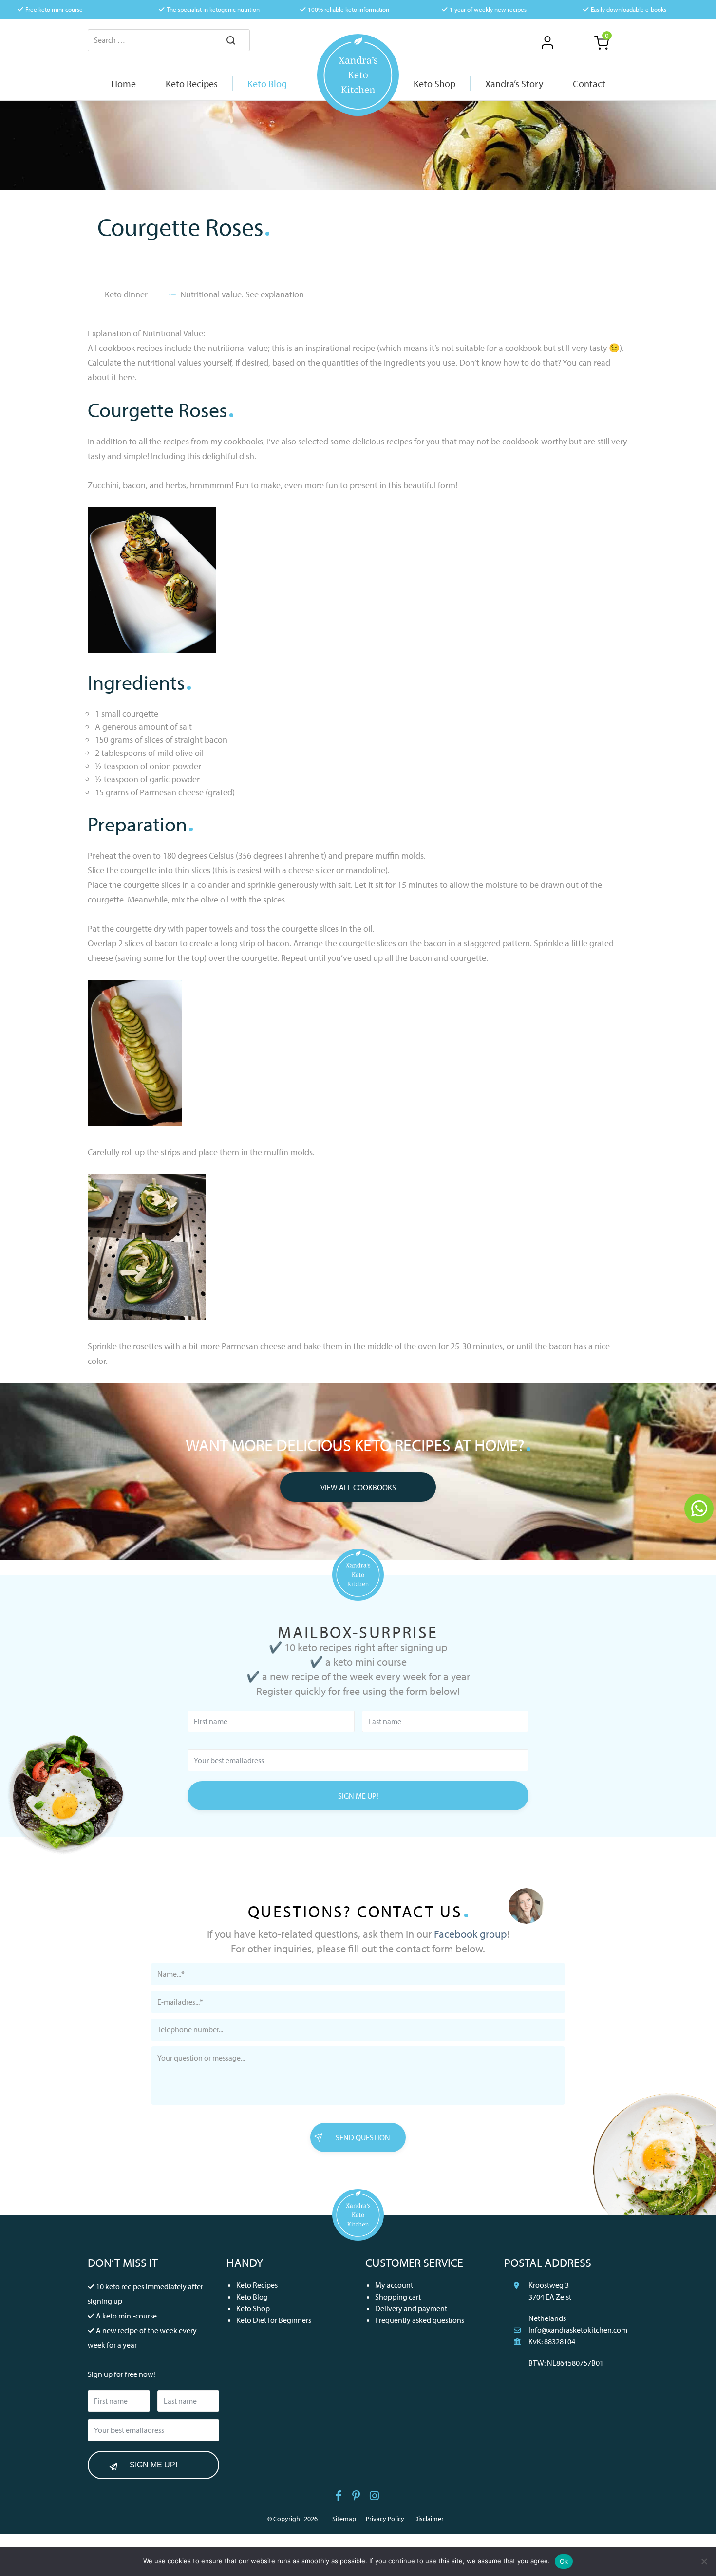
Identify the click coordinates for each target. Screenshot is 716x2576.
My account (394, 2285)
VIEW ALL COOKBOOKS (358, 1487)
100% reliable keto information (349, 9)
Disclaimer (429, 2519)
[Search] (231, 41)
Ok (564, 2561)
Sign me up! (358, 1796)
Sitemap (344, 2519)
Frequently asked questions (420, 2320)
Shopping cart (398, 2297)
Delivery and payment (411, 2308)
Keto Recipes (257, 2285)
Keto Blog (252, 2297)
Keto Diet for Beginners (274, 2320)
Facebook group (471, 1934)
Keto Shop (253, 2308)
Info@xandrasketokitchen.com (578, 2330)
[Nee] (704, 2561)
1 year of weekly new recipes (488, 9)
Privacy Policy (385, 2519)
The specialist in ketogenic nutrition (213, 9)
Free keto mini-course (54, 9)
